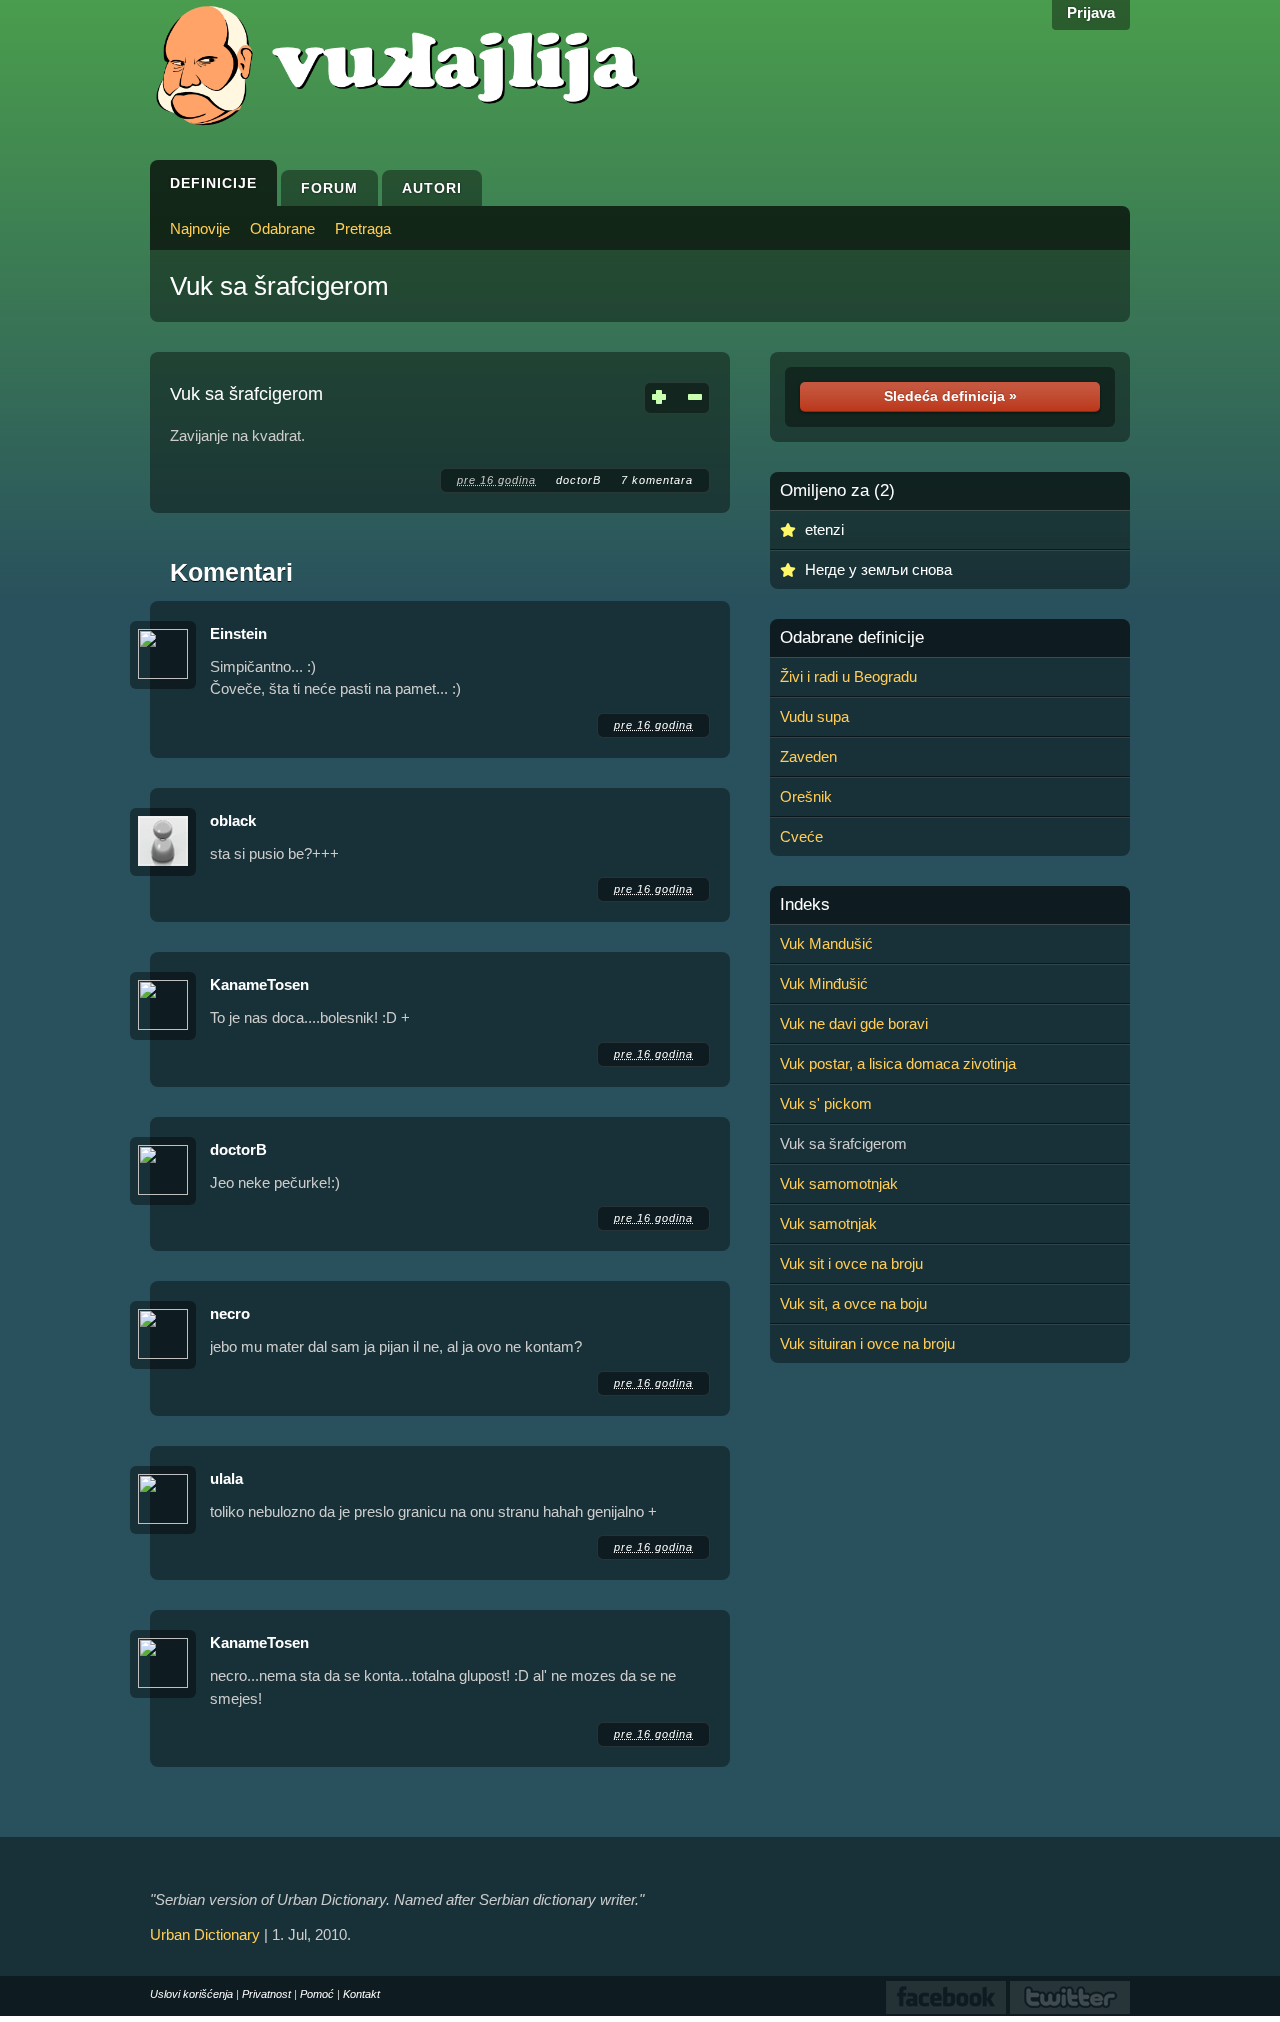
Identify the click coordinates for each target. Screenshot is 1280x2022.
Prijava (1091, 12)
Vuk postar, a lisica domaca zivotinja (898, 1063)
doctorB (578, 480)
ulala (226, 1478)
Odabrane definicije (852, 638)
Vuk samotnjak (828, 1223)
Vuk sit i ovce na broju (851, 1263)
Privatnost (266, 1994)
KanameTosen (259, 984)
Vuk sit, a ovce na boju (853, 1303)
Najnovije (200, 228)
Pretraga (363, 228)
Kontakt (361, 1994)
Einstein (238, 633)
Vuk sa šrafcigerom (279, 286)
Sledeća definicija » (950, 396)
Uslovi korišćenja (191, 1994)
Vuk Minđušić (824, 983)
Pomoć (317, 1994)
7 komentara (657, 480)
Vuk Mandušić (826, 943)
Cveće (801, 836)
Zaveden (808, 756)
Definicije (213, 183)
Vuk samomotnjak (839, 1183)
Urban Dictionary (205, 1934)
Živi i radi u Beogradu (848, 676)
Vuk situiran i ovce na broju (867, 1343)
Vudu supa (814, 716)
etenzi (824, 529)
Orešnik (806, 796)
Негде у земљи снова (878, 569)
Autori (432, 188)
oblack (233, 820)
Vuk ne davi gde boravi (854, 1023)
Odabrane (282, 228)
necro (230, 1313)
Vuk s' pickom (826, 1103)
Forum (329, 188)
